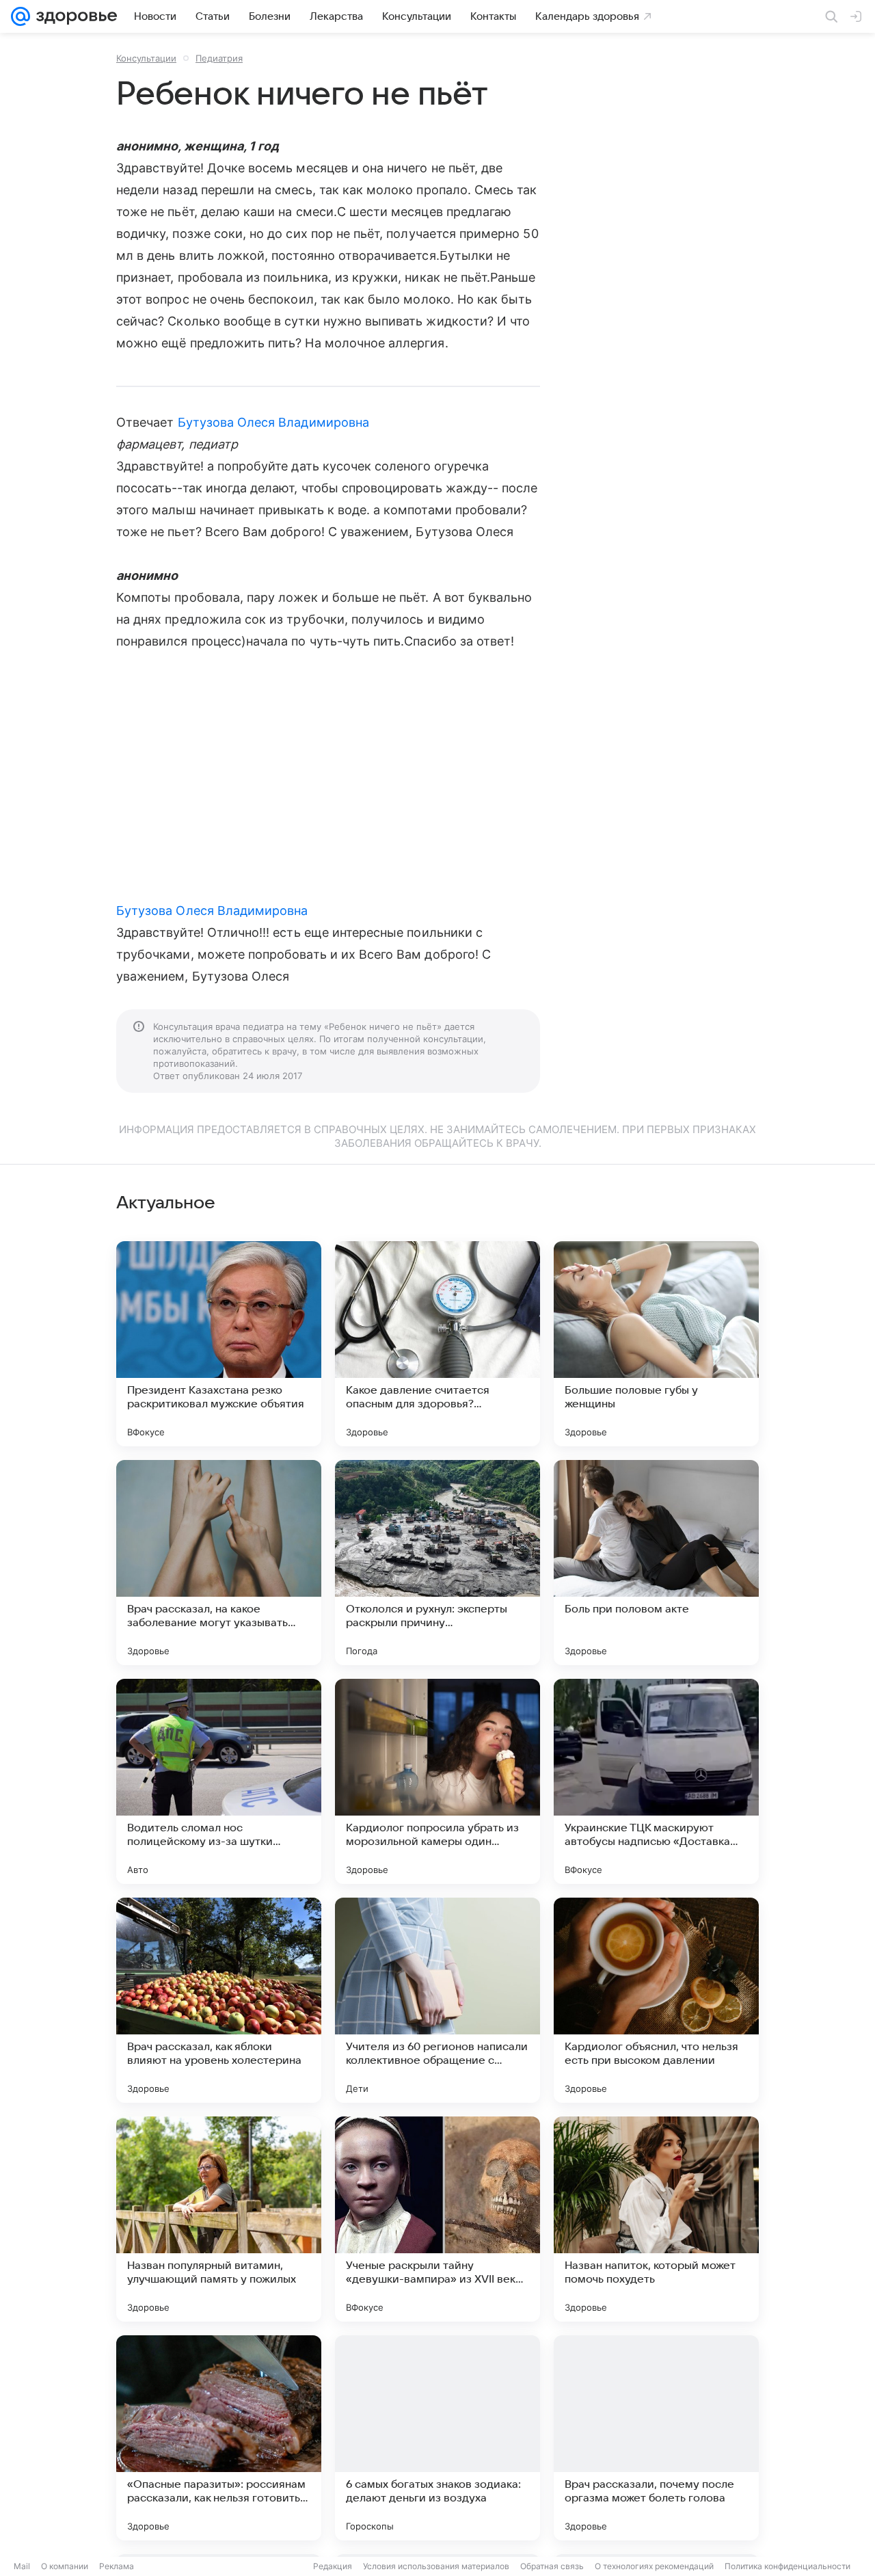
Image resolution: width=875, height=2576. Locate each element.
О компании (65, 2566)
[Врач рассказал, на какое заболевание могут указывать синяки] (219, 1563)
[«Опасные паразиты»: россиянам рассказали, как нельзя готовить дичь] (219, 2438)
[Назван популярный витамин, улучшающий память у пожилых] (219, 2219)
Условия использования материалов (436, 2566)
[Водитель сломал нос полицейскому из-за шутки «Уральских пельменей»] (219, 1781)
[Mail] (21, 16)
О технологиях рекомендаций (654, 2566)
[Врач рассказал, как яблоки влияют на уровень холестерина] (219, 2000)
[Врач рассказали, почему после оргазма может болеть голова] (656, 2438)
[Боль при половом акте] (656, 1563)
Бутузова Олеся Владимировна (273, 422)
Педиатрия (219, 58)
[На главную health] (74, 16)
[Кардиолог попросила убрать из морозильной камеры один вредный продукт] (437, 1781)
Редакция (333, 2566)
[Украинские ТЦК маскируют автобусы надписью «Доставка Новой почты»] (656, 1781)
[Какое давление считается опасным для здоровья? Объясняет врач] (437, 1344)
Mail (22, 2566)
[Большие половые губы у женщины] (656, 1344)
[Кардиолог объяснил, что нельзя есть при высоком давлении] (656, 2000)
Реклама (117, 2566)
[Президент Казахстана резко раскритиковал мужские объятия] (219, 1344)
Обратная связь (552, 2566)
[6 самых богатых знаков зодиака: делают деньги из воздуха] (437, 2438)
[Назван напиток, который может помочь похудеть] (656, 2219)
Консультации (146, 58)
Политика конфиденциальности (787, 2566)
